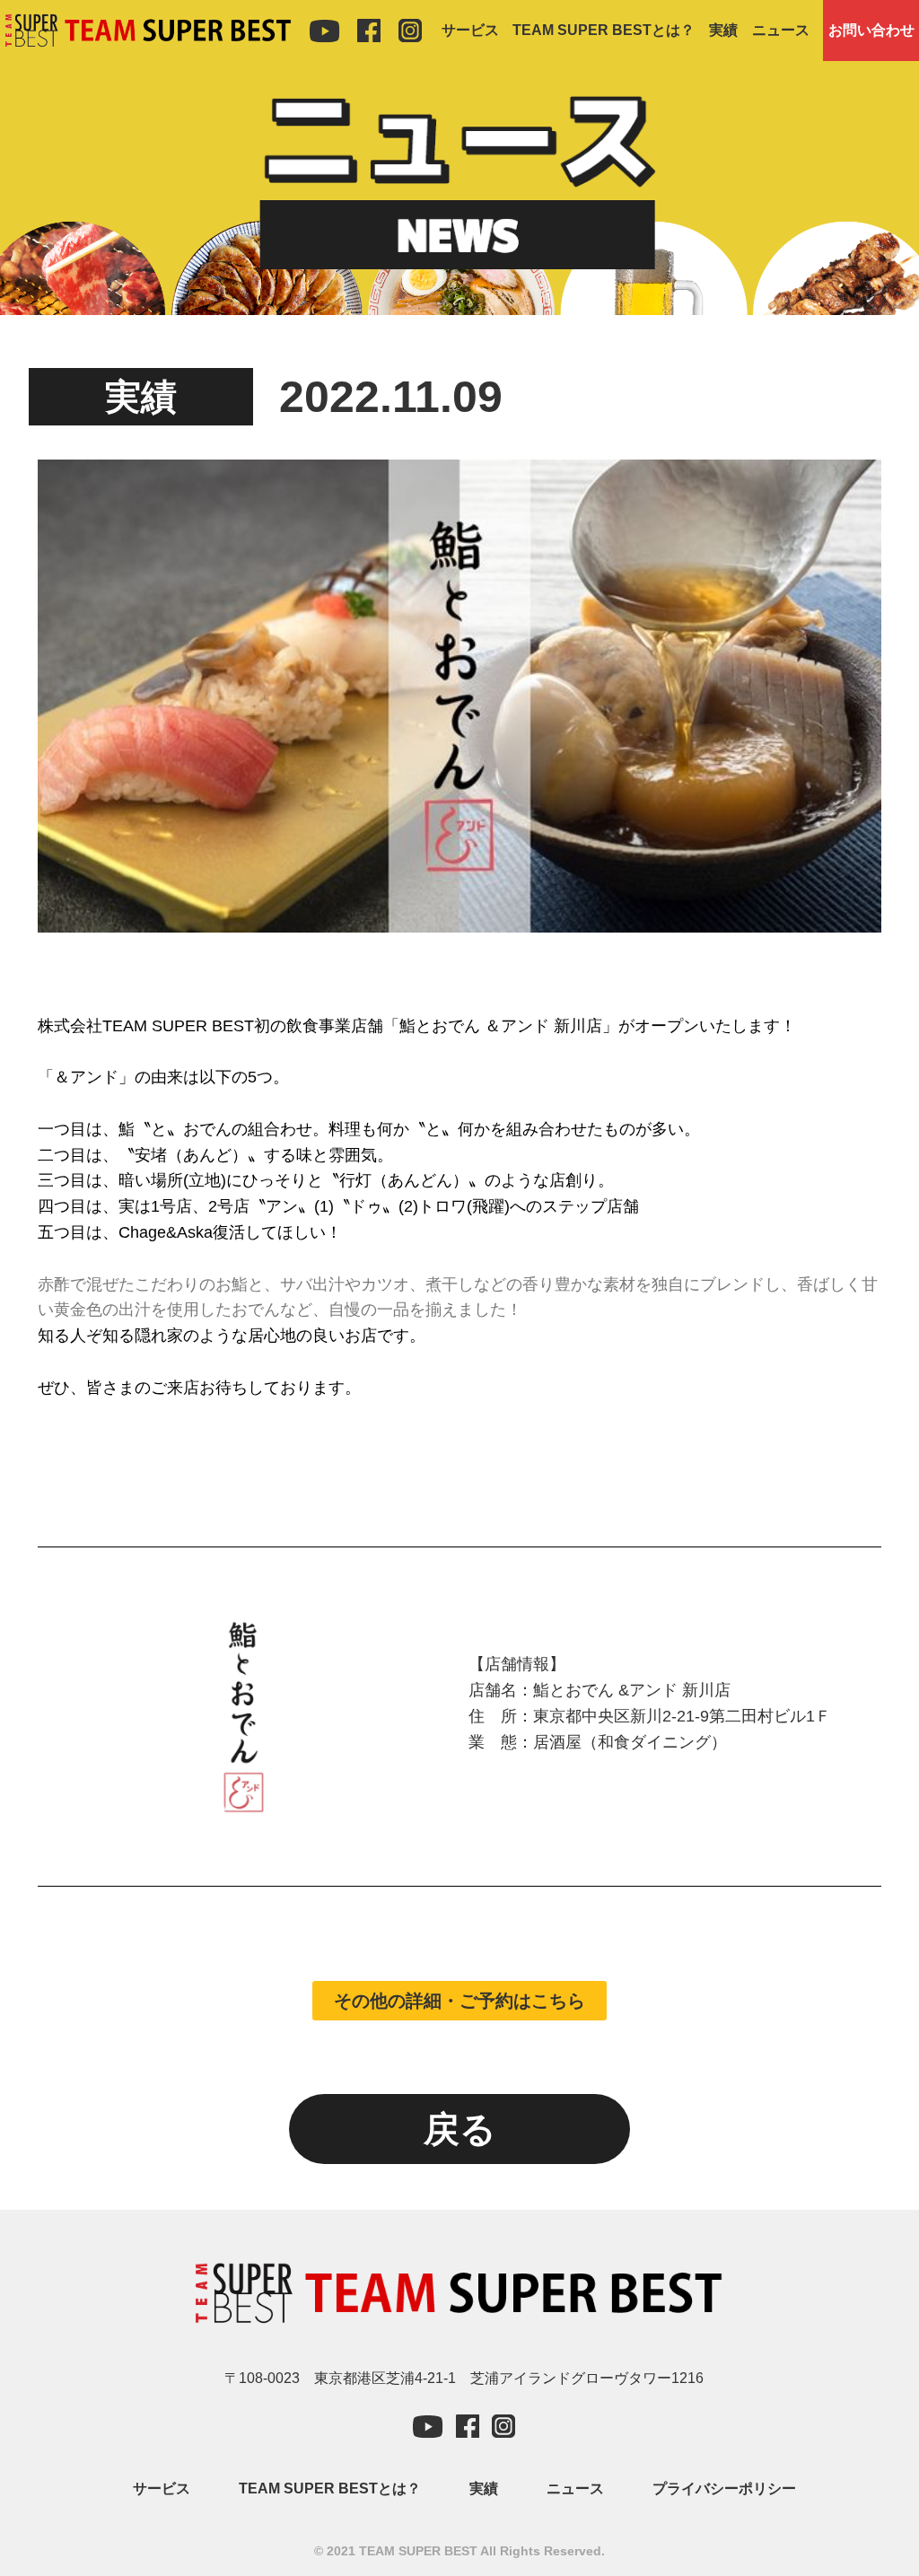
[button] (459, 2001)
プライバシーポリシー (724, 2488)
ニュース (781, 30)
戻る (460, 2129)
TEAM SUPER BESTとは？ (604, 30)
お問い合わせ (871, 30)
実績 (723, 30)
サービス (470, 30)
